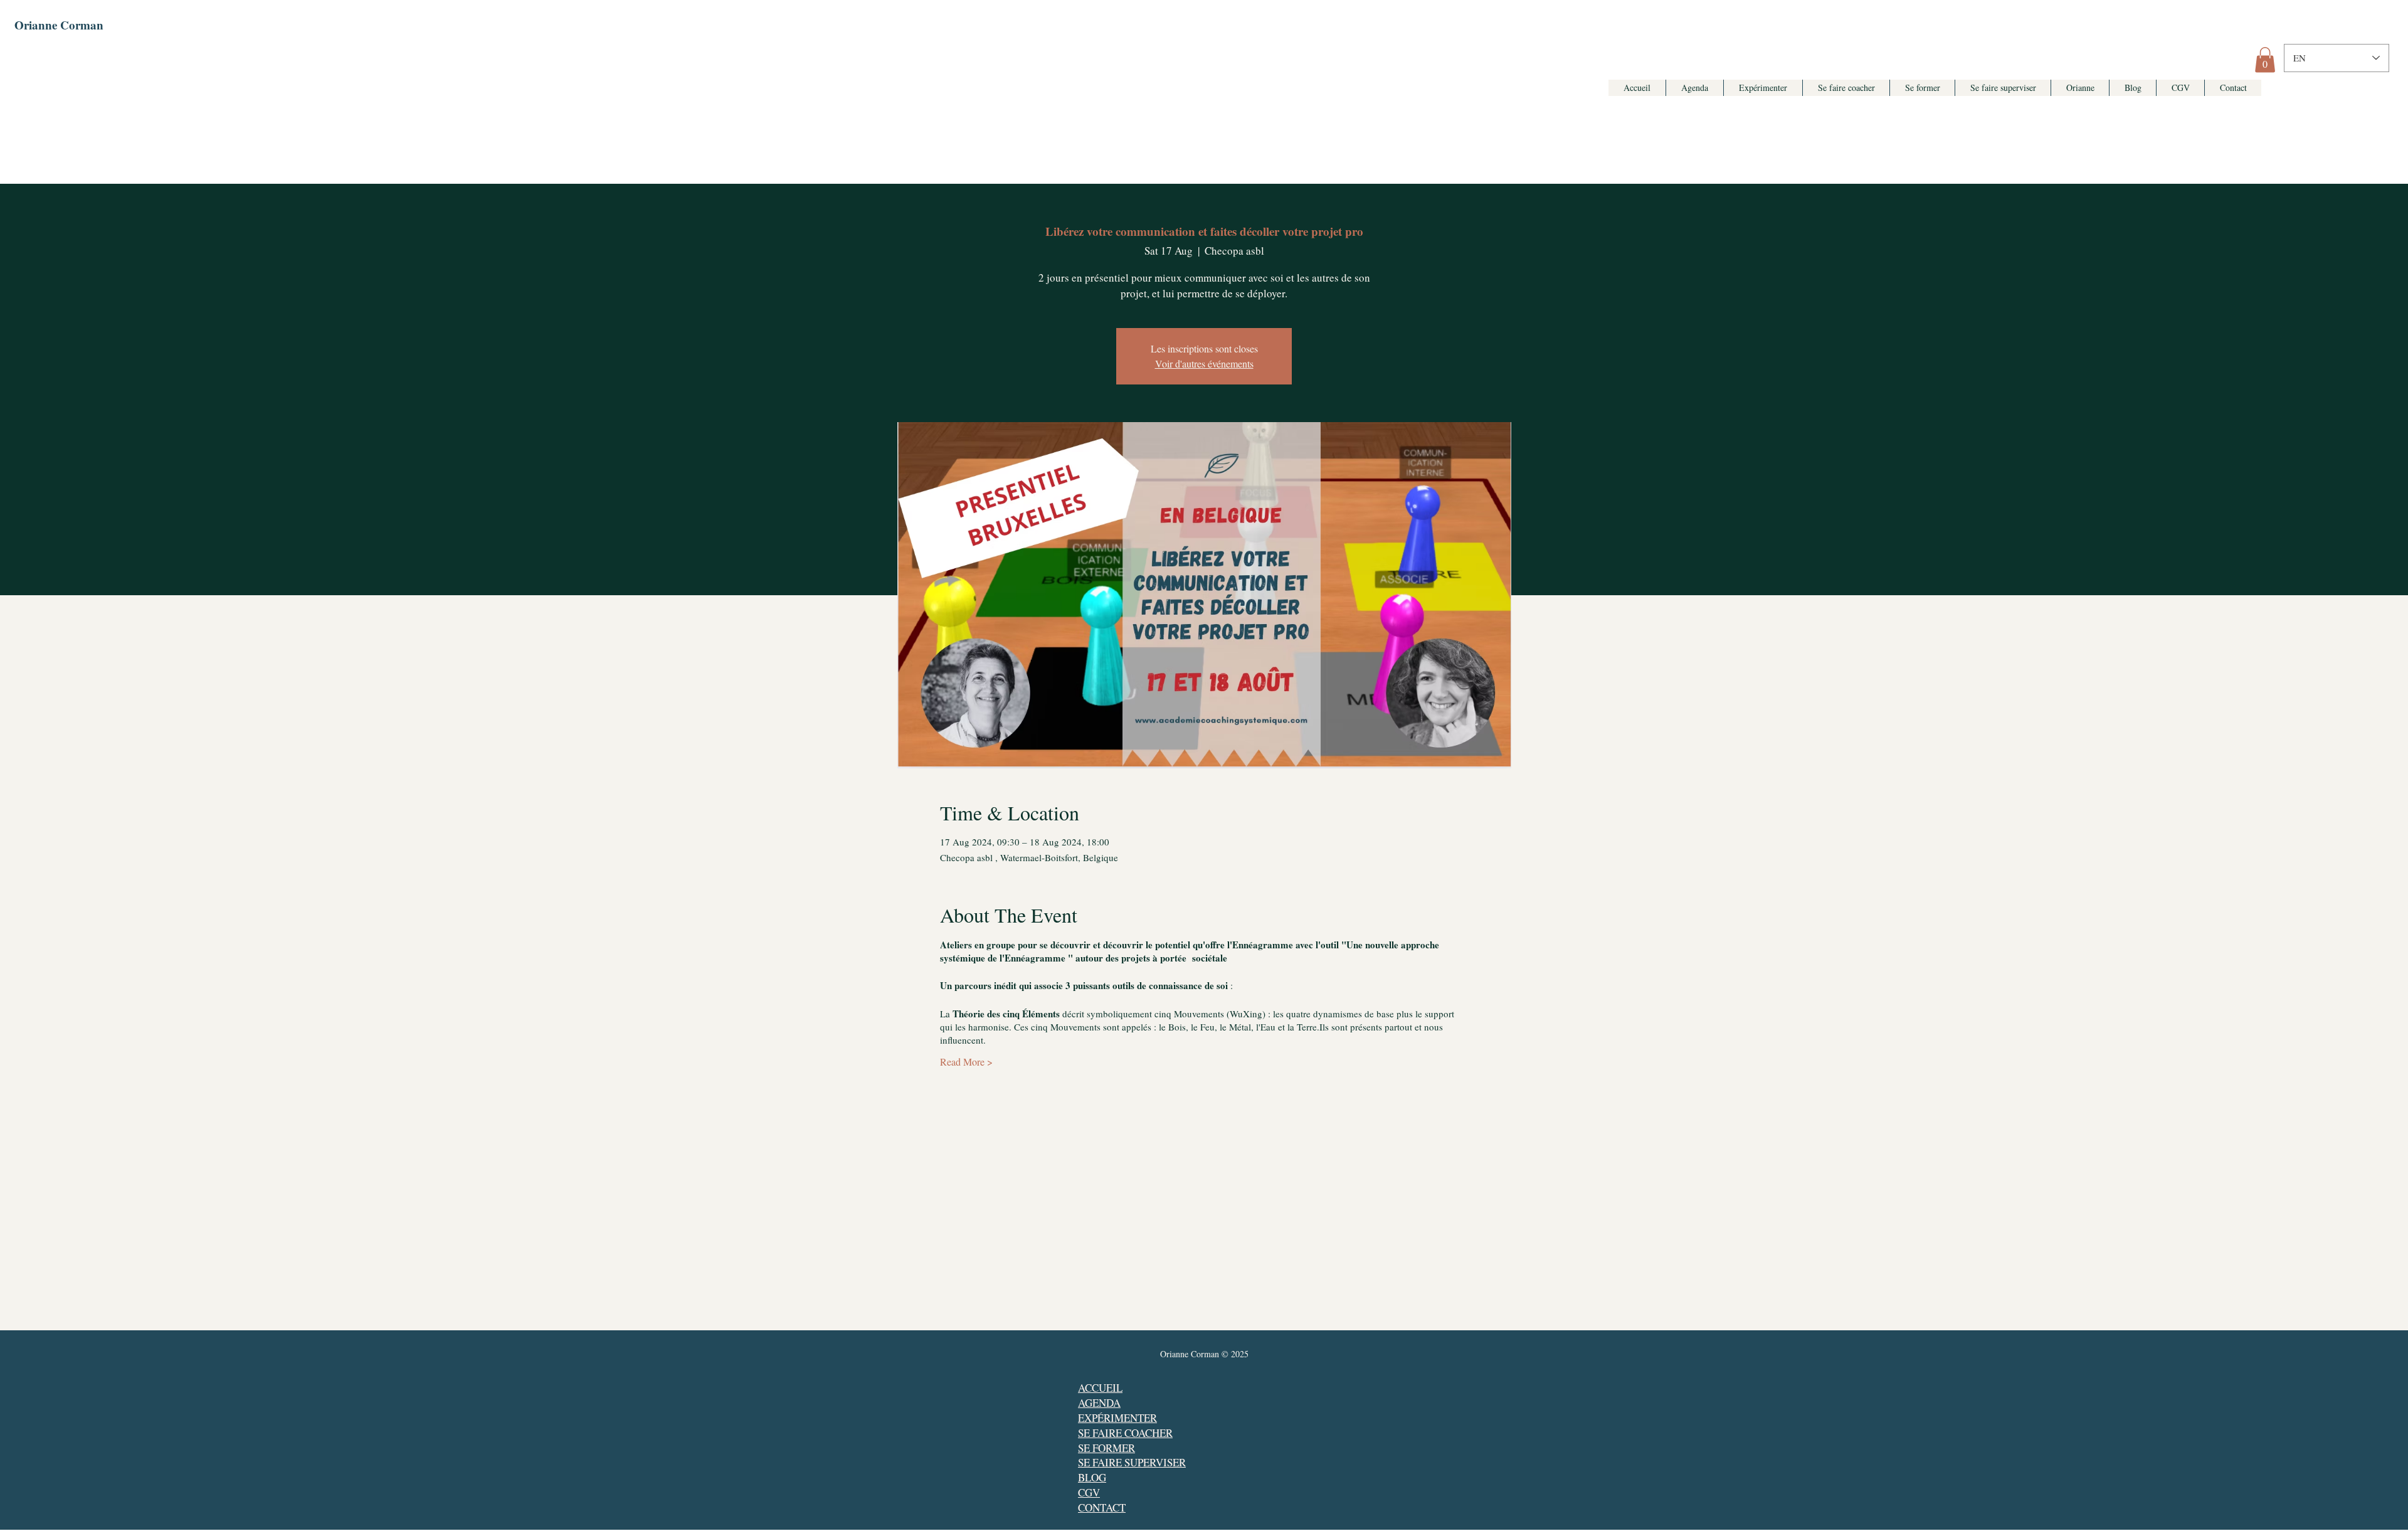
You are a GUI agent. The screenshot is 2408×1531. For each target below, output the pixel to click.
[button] (2265, 60)
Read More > (966, 1062)
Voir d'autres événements (1204, 363)
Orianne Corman (59, 25)
